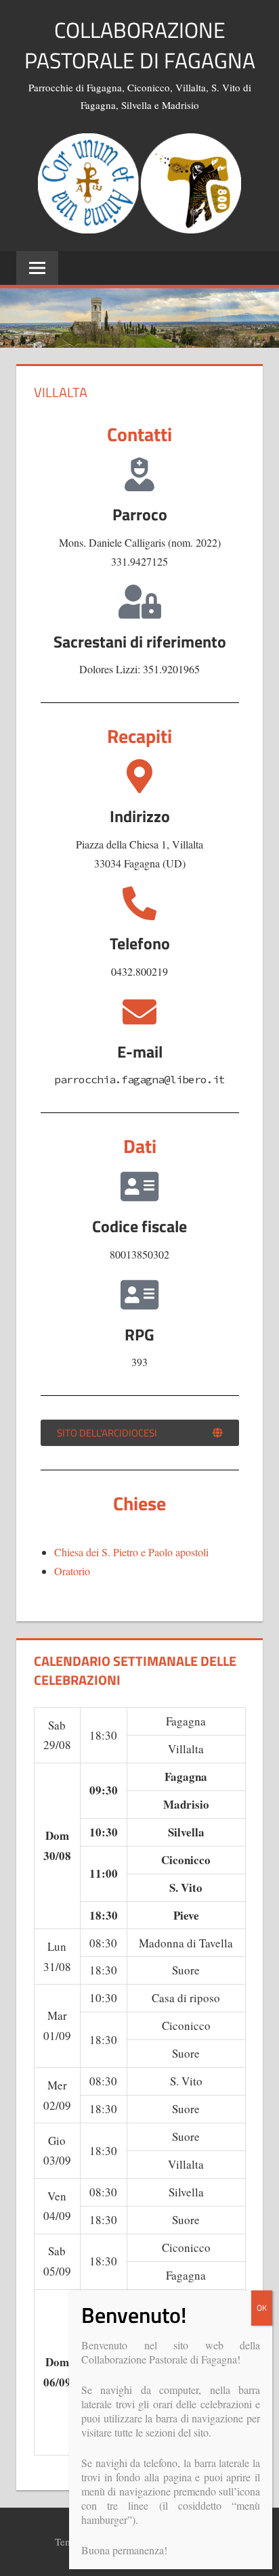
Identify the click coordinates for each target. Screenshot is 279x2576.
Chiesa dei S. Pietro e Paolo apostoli (131, 1552)
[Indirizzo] (139, 776)
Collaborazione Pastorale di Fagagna (140, 45)
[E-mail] (139, 1012)
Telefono (140, 943)
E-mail (140, 1052)
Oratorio (72, 1571)
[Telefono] (139, 903)
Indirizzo (140, 816)
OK (262, 2308)
